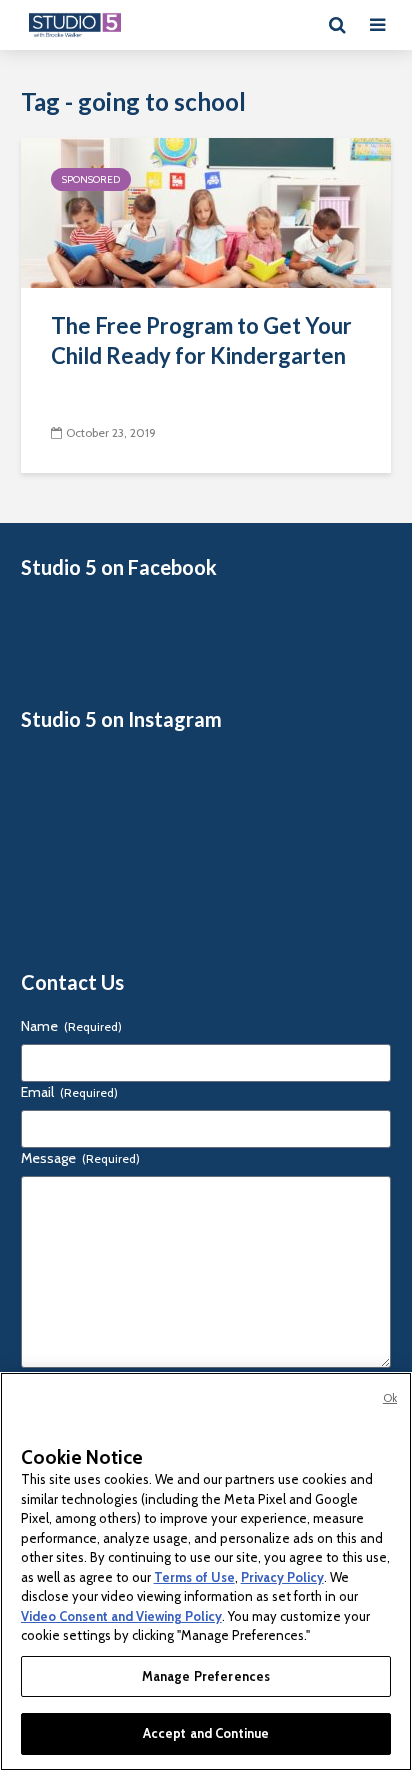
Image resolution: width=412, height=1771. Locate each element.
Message (80, 1158)
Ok (390, 1398)
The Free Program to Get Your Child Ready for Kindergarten (201, 340)
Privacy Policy (282, 1577)
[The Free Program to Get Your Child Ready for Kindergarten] (206, 211)
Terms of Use (194, 1577)
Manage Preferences (206, 1676)
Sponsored (91, 179)
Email (69, 1092)
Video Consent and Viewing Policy (121, 1616)
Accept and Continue (206, 1733)
